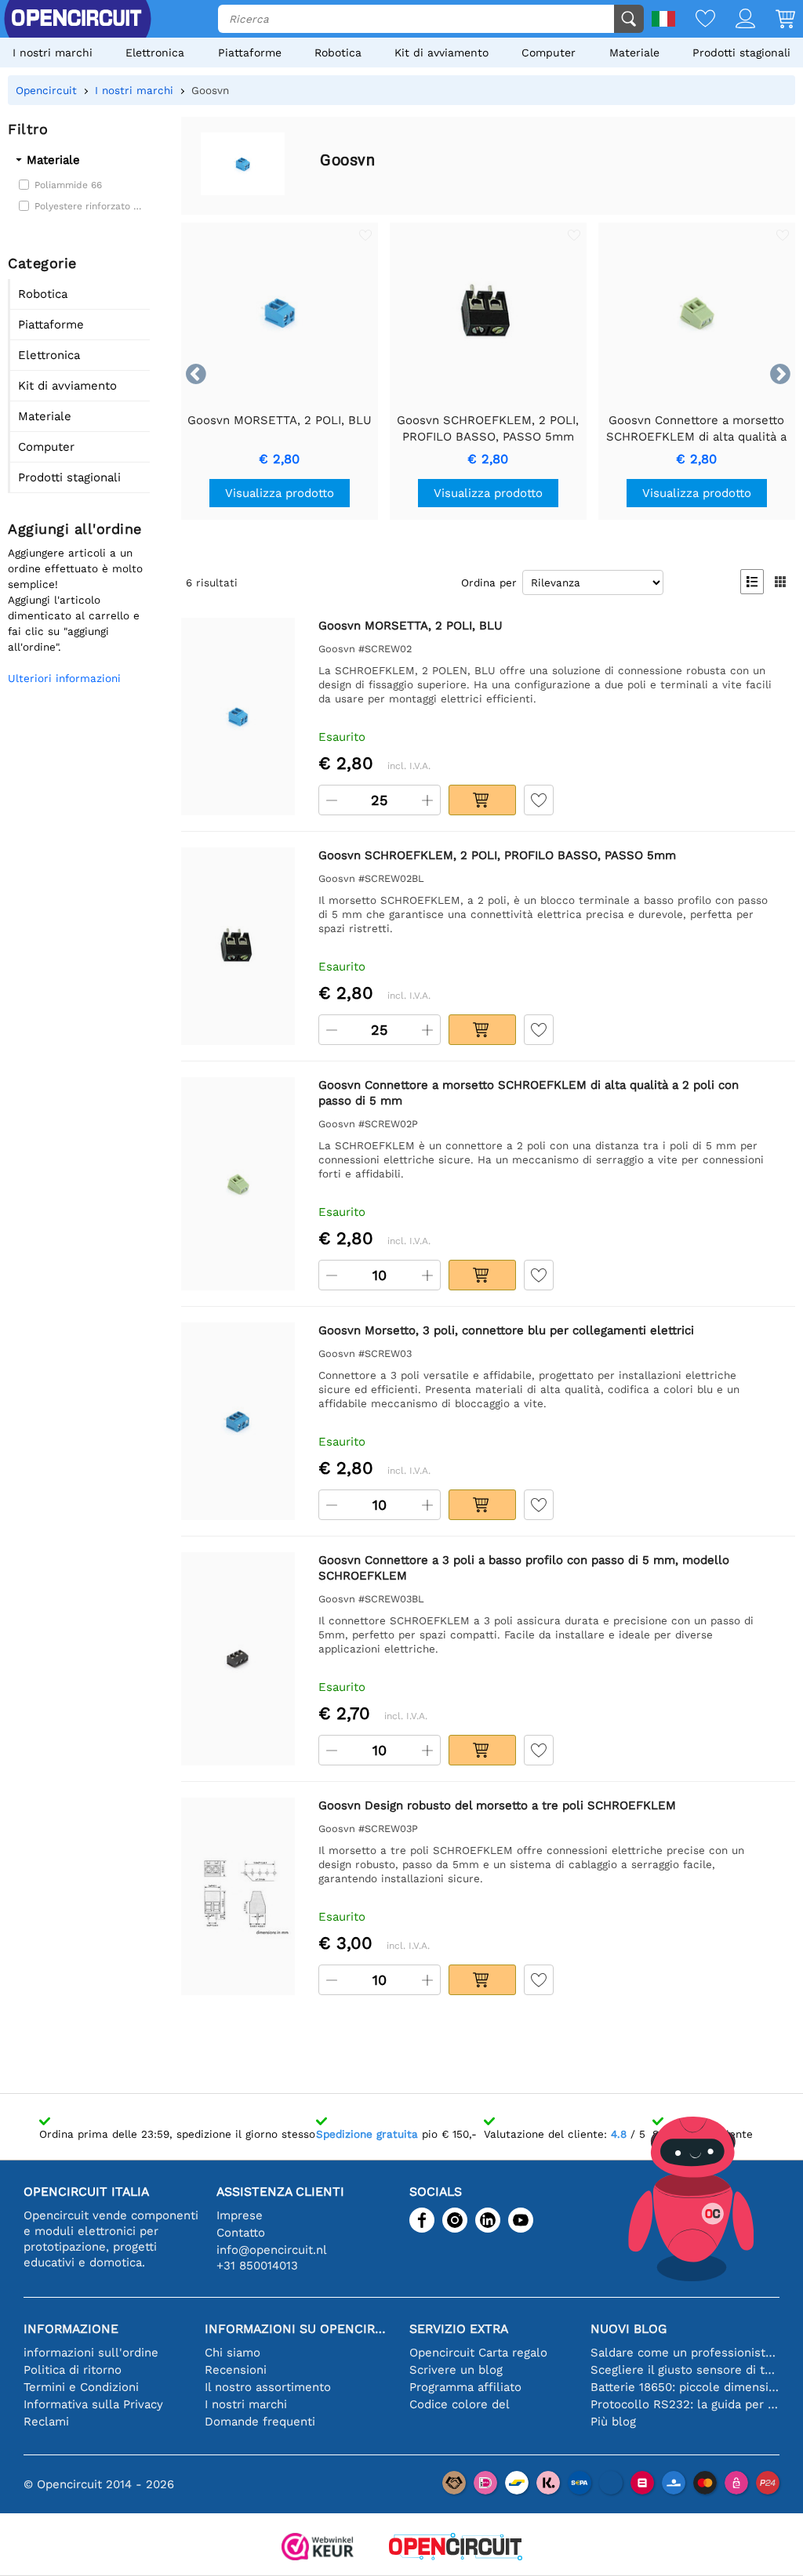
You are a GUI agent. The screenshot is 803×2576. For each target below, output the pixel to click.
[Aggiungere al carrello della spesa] (482, 800)
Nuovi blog (629, 2329)
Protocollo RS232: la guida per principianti (685, 2404)
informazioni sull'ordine (91, 2353)
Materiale (634, 53)
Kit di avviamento (441, 53)
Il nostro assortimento (268, 2387)
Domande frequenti (260, 2422)
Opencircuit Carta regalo (478, 2353)
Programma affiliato (465, 2387)
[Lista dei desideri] (695, 20)
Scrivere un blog (456, 2370)
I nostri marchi (53, 53)
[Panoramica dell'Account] (735, 20)
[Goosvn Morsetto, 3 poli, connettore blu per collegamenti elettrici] (238, 1421)
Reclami (46, 2422)
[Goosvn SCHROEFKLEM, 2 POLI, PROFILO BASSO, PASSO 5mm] (238, 946)
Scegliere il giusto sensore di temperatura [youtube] (685, 2370)
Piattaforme (250, 53)
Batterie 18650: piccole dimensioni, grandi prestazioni (685, 2387)
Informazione (71, 2329)
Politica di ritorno (73, 2370)
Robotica (338, 53)
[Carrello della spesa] (775, 20)
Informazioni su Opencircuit (299, 2329)
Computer (549, 53)
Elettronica (155, 53)
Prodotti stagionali (741, 53)
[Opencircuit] (456, 2548)
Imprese (240, 2215)
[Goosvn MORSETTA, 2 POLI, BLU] (238, 717)
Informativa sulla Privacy (93, 2404)
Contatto (241, 2233)
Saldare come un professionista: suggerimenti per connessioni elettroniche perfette (685, 2353)
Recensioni (236, 2370)
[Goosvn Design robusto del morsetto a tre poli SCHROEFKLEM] (238, 1896)
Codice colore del (460, 2404)
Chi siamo (233, 2353)
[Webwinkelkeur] (318, 2548)
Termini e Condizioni (81, 2387)
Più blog (613, 2422)
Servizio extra (459, 2329)
